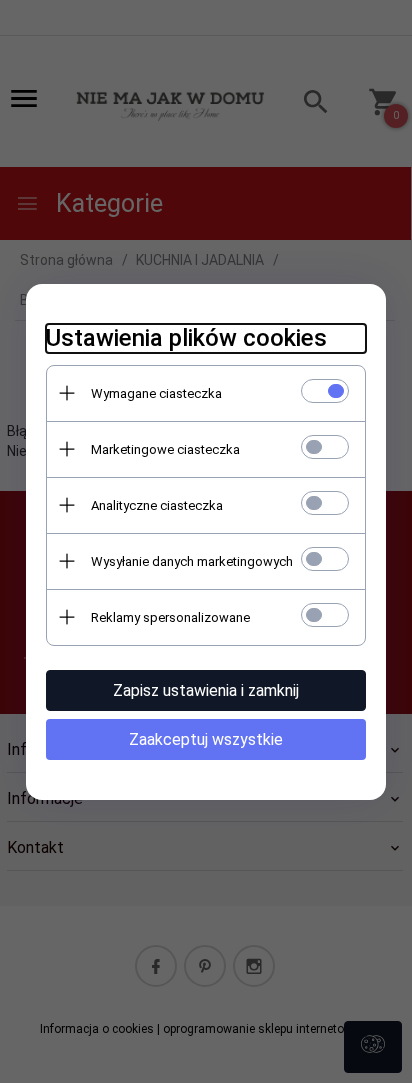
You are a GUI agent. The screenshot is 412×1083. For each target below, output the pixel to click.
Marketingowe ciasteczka (165, 449)
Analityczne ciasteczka (157, 505)
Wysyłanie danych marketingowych (192, 561)
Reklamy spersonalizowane (170, 617)
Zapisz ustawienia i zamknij (206, 690)
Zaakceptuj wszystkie (206, 739)
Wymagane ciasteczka (156, 393)
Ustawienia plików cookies (186, 338)
